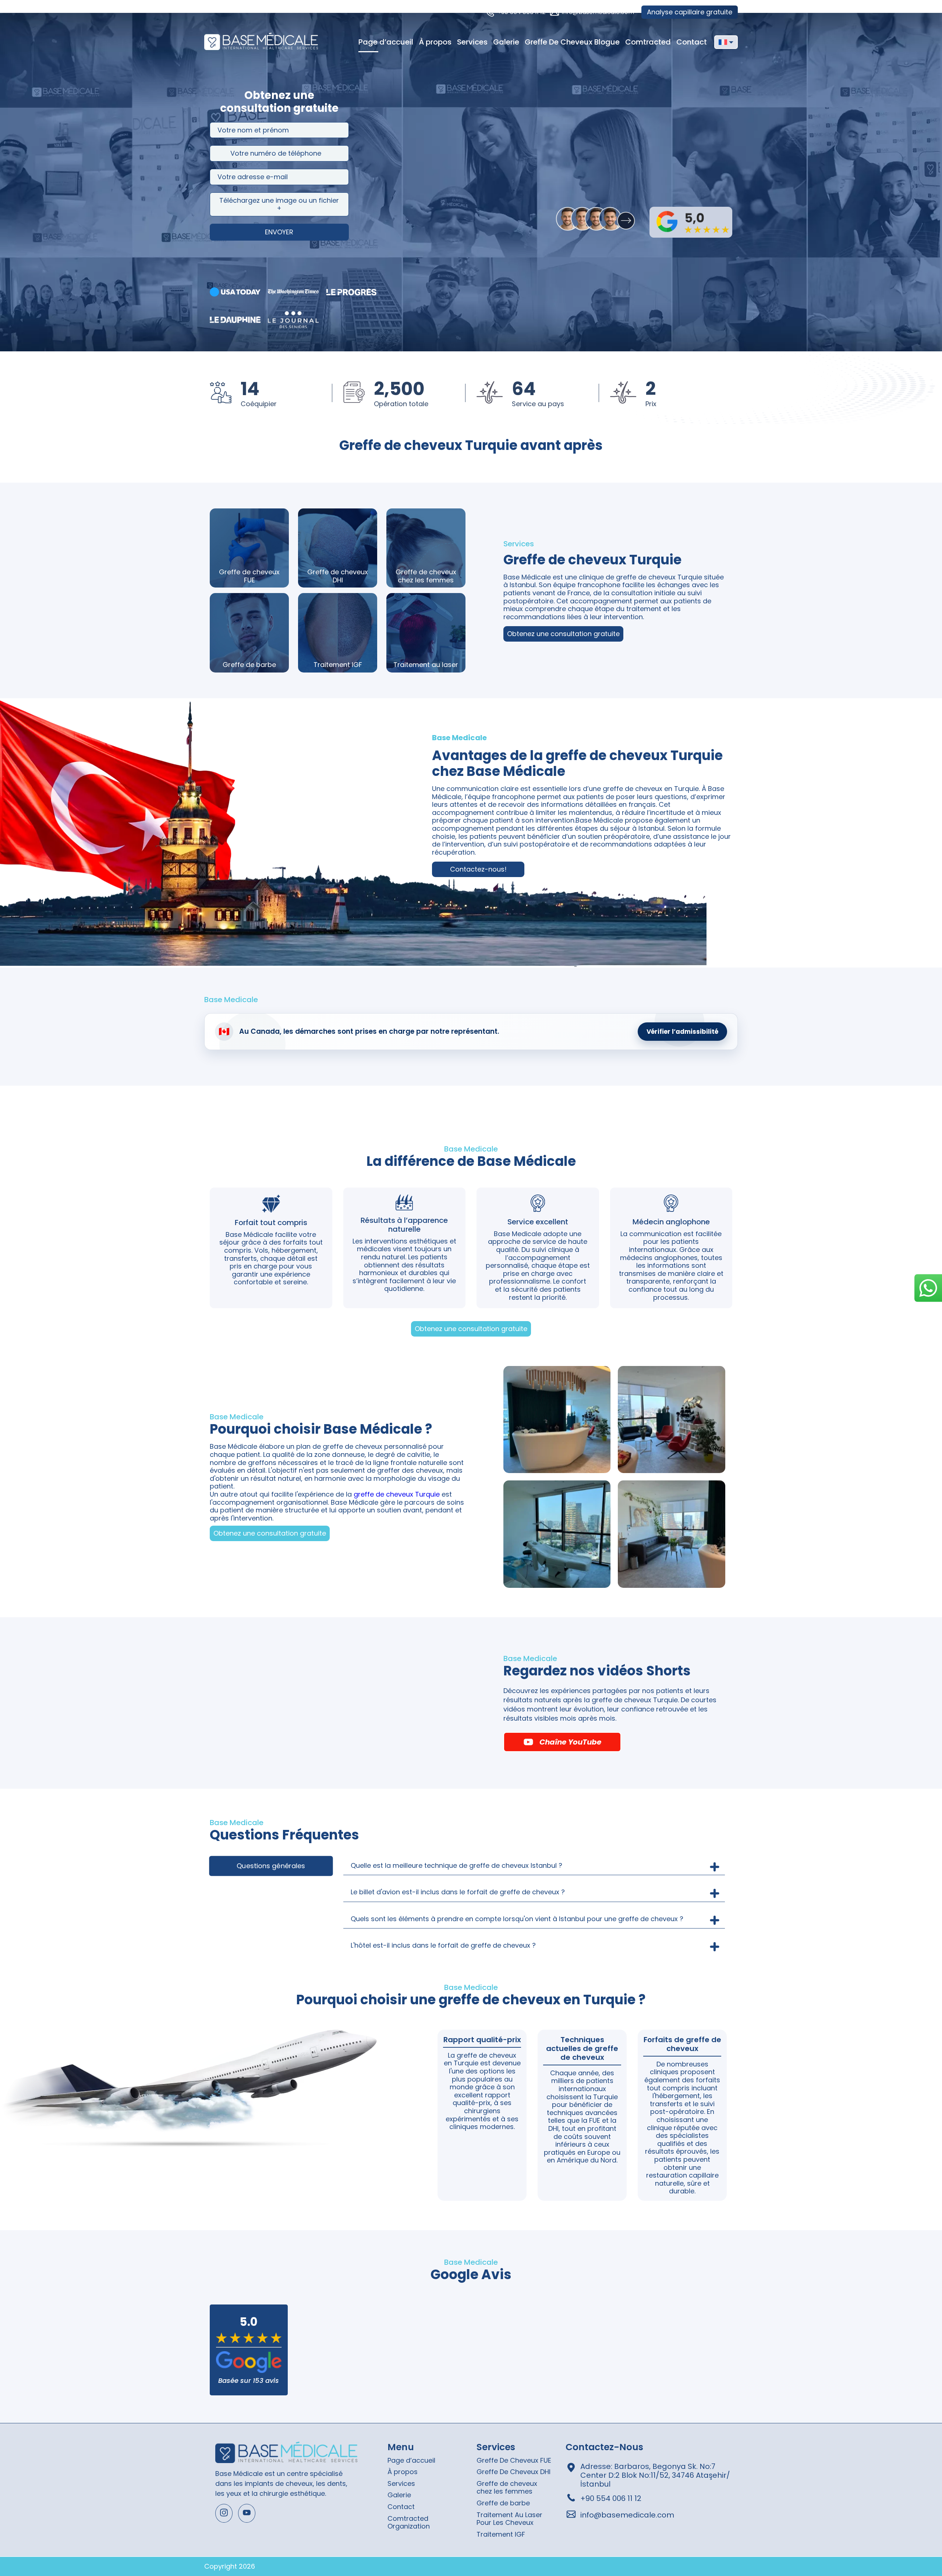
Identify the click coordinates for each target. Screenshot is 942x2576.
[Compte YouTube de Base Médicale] (247, 2513)
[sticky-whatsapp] (928, 1288)
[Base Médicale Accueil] (261, 42)
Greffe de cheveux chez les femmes (507, 2488)
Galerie (506, 42)
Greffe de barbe (503, 2503)
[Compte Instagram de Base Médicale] (224, 2513)
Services (472, 42)
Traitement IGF (501, 2534)
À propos (435, 42)
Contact (692, 42)
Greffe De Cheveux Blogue (572, 42)
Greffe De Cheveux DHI (514, 2472)
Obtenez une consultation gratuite (563, 634)
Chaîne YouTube (570, 1742)
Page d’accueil (386, 42)
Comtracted (648, 42)
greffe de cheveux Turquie (397, 1494)
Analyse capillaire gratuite (690, 12)
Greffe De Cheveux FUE (514, 2460)
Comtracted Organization (409, 2522)
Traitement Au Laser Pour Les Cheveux (509, 2519)
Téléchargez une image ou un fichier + (279, 204)
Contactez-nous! (478, 869)
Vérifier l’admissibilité (682, 1032)
